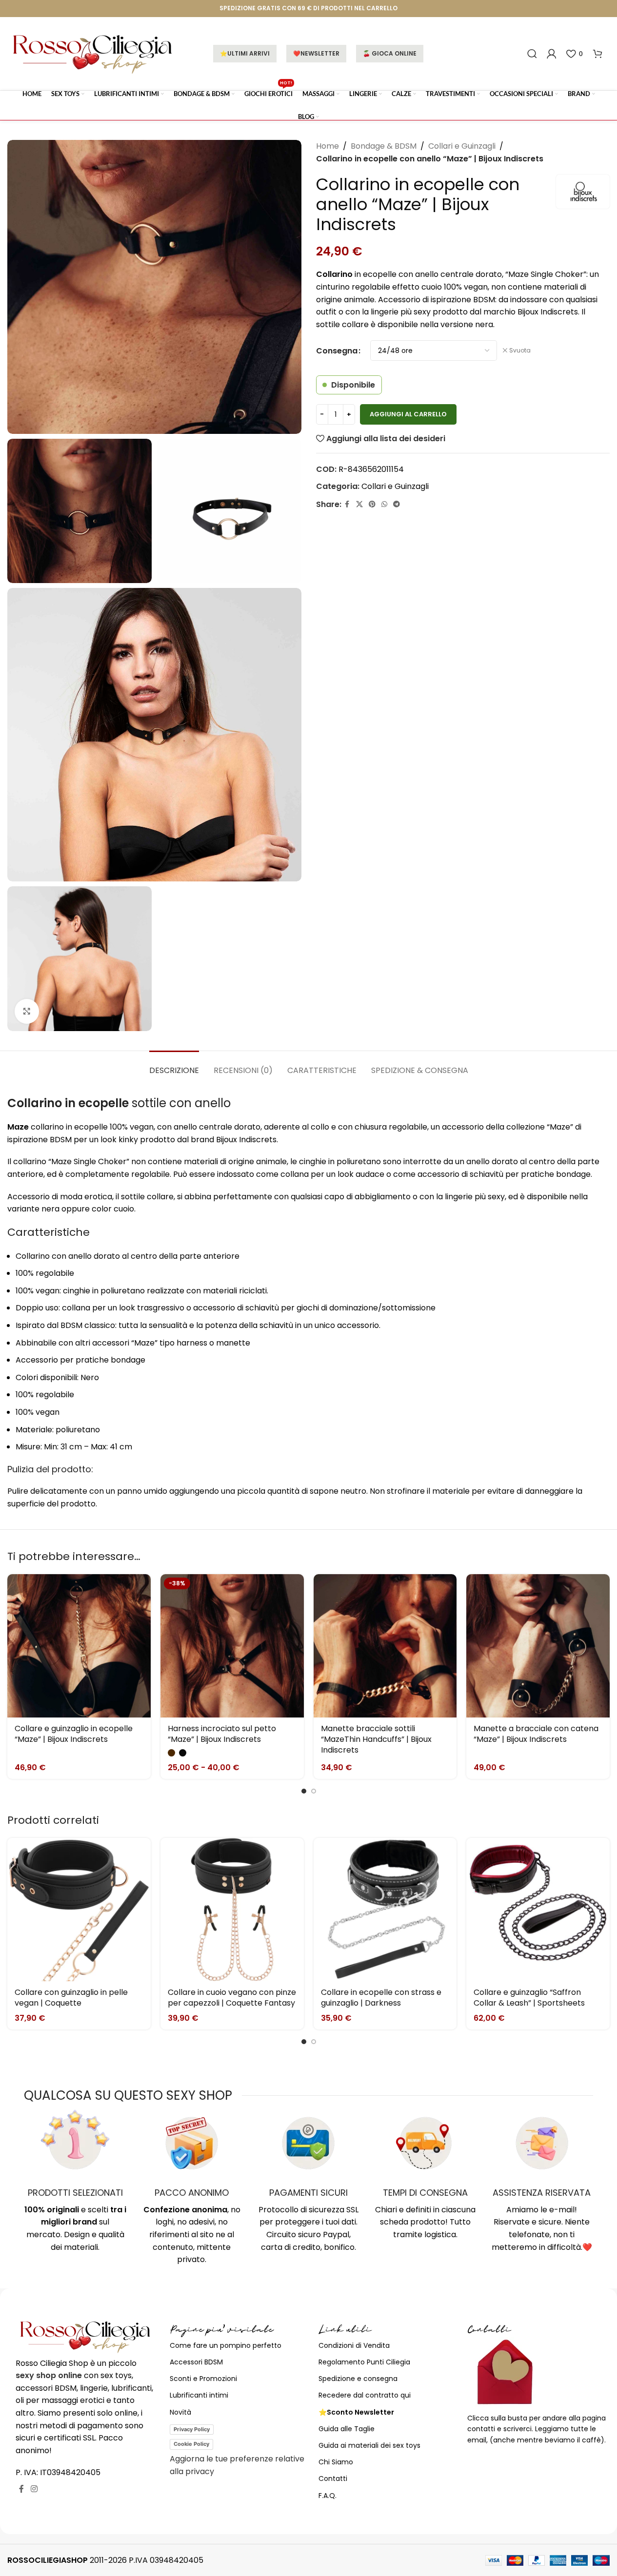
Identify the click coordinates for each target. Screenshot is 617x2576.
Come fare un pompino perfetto (226, 2345)
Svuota (520, 351)
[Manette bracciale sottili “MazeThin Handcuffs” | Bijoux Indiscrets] (385, 1646)
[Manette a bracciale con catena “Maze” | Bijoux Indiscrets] (538, 1646)
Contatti (333, 2478)
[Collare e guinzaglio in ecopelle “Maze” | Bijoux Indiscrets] (79, 1646)
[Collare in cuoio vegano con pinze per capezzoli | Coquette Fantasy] (232, 1910)
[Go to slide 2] (314, 1791)
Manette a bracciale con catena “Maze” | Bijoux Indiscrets (536, 1734)
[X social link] (359, 504)
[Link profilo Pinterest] (372, 504)
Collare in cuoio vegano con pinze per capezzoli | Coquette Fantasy (232, 1998)
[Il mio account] (552, 54)
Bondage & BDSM (384, 146)
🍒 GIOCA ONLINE (390, 53)
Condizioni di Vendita (354, 2345)
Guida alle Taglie (347, 2429)
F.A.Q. (328, 2496)
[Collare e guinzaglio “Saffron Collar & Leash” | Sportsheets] (538, 1910)
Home (328, 146)
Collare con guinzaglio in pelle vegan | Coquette (71, 1998)
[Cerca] (532, 54)
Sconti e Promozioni (203, 2379)
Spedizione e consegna (358, 2379)
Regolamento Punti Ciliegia (364, 2362)
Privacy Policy (192, 2429)
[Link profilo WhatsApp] (384, 504)
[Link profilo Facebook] (347, 504)
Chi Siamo (336, 2462)
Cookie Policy (191, 2444)
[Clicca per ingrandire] (27, 1011)
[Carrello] (597, 54)
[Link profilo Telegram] (397, 504)
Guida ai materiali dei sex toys (369, 2445)
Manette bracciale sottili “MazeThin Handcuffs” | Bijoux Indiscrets (376, 1739)
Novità (180, 2412)
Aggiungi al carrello (408, 414)
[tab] (174, 1065)
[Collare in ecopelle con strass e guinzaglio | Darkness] (385, 1910)
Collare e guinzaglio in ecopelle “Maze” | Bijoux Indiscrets (74, 1734)
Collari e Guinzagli (462, 146)
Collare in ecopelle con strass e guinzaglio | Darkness (381, 1998)
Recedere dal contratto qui (365, 2395)
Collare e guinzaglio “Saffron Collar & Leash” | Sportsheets (529, 1998)
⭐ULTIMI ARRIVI (245, 53)
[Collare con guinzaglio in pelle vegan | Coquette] (79, 1910)
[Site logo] (93, 53)
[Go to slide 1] (304, 1791)
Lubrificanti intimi (199, 2395)
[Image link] (85, 2336)
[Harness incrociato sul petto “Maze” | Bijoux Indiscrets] (232, 1646)
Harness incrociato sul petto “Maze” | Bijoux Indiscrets (222, 1734)
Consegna (337, 351)
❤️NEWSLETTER (316, 53)
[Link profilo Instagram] (34, 2489)
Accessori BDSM (196, 2362)
